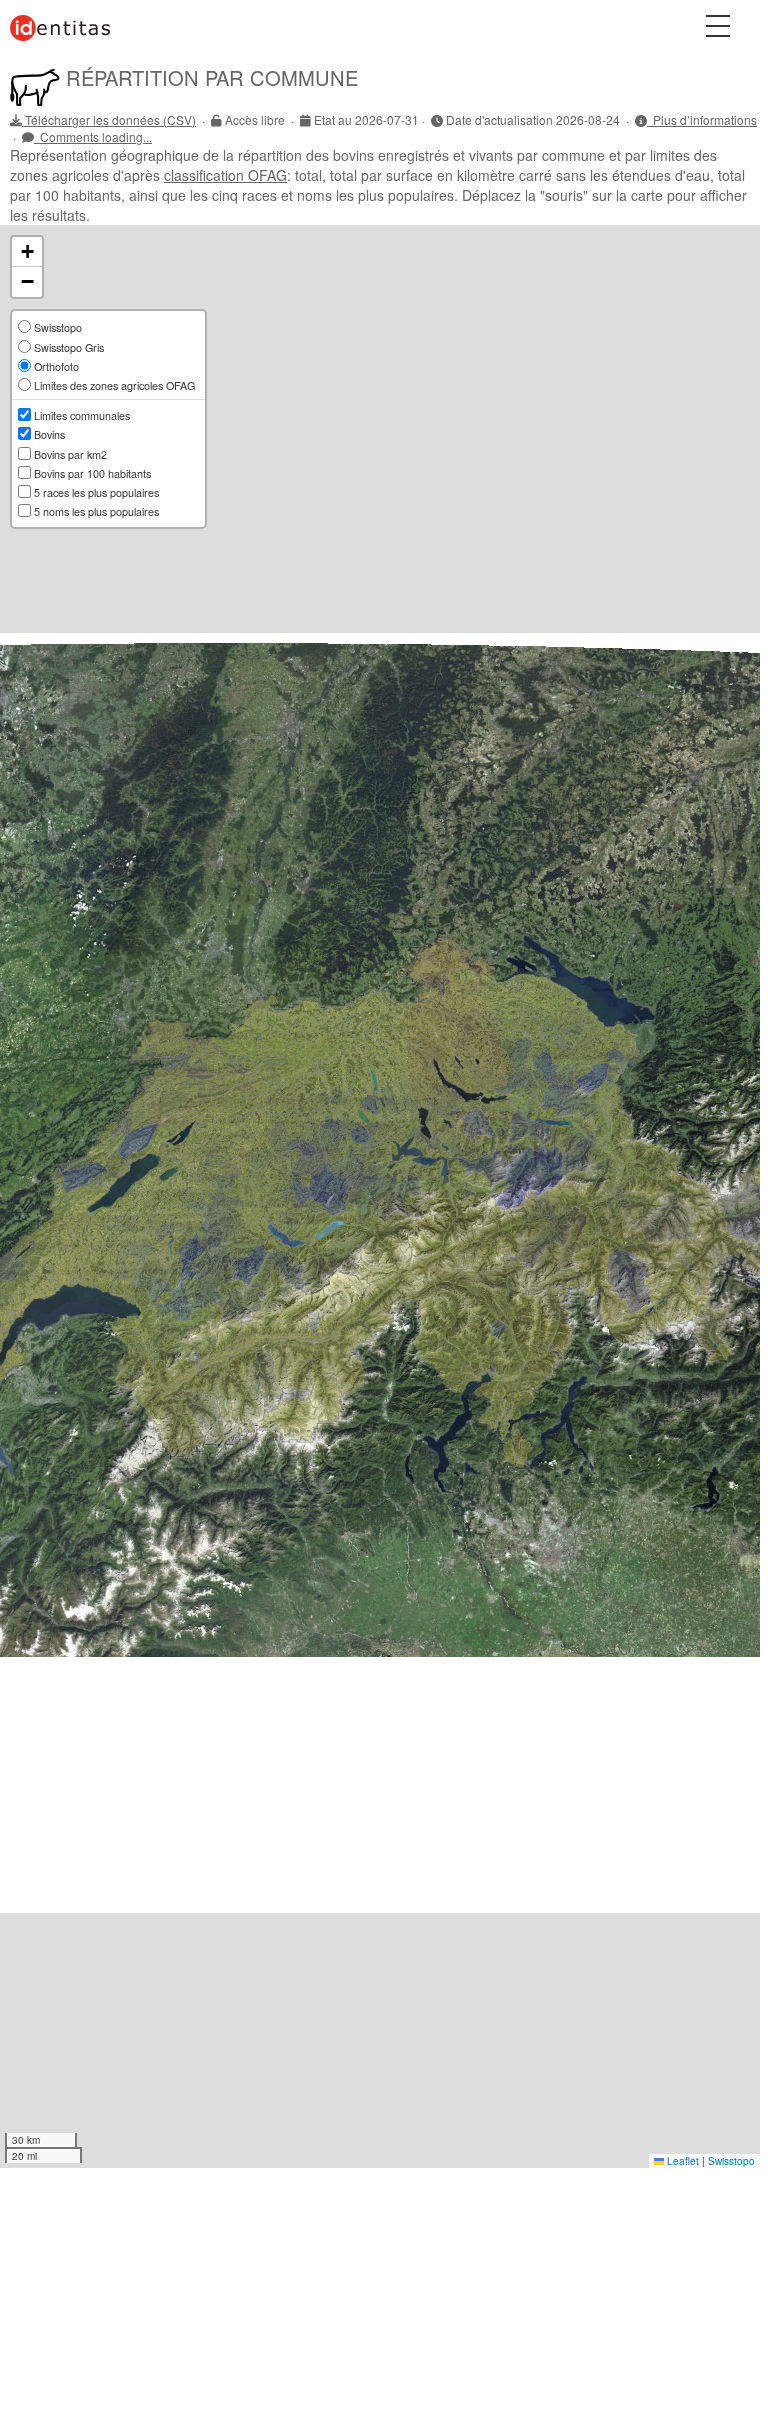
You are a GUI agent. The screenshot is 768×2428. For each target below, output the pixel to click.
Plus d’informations (702, 119)
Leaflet (681, 2161)
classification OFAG (225, 175)
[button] (27, 252)
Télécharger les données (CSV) (109, 119)
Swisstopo (731, 2161)
